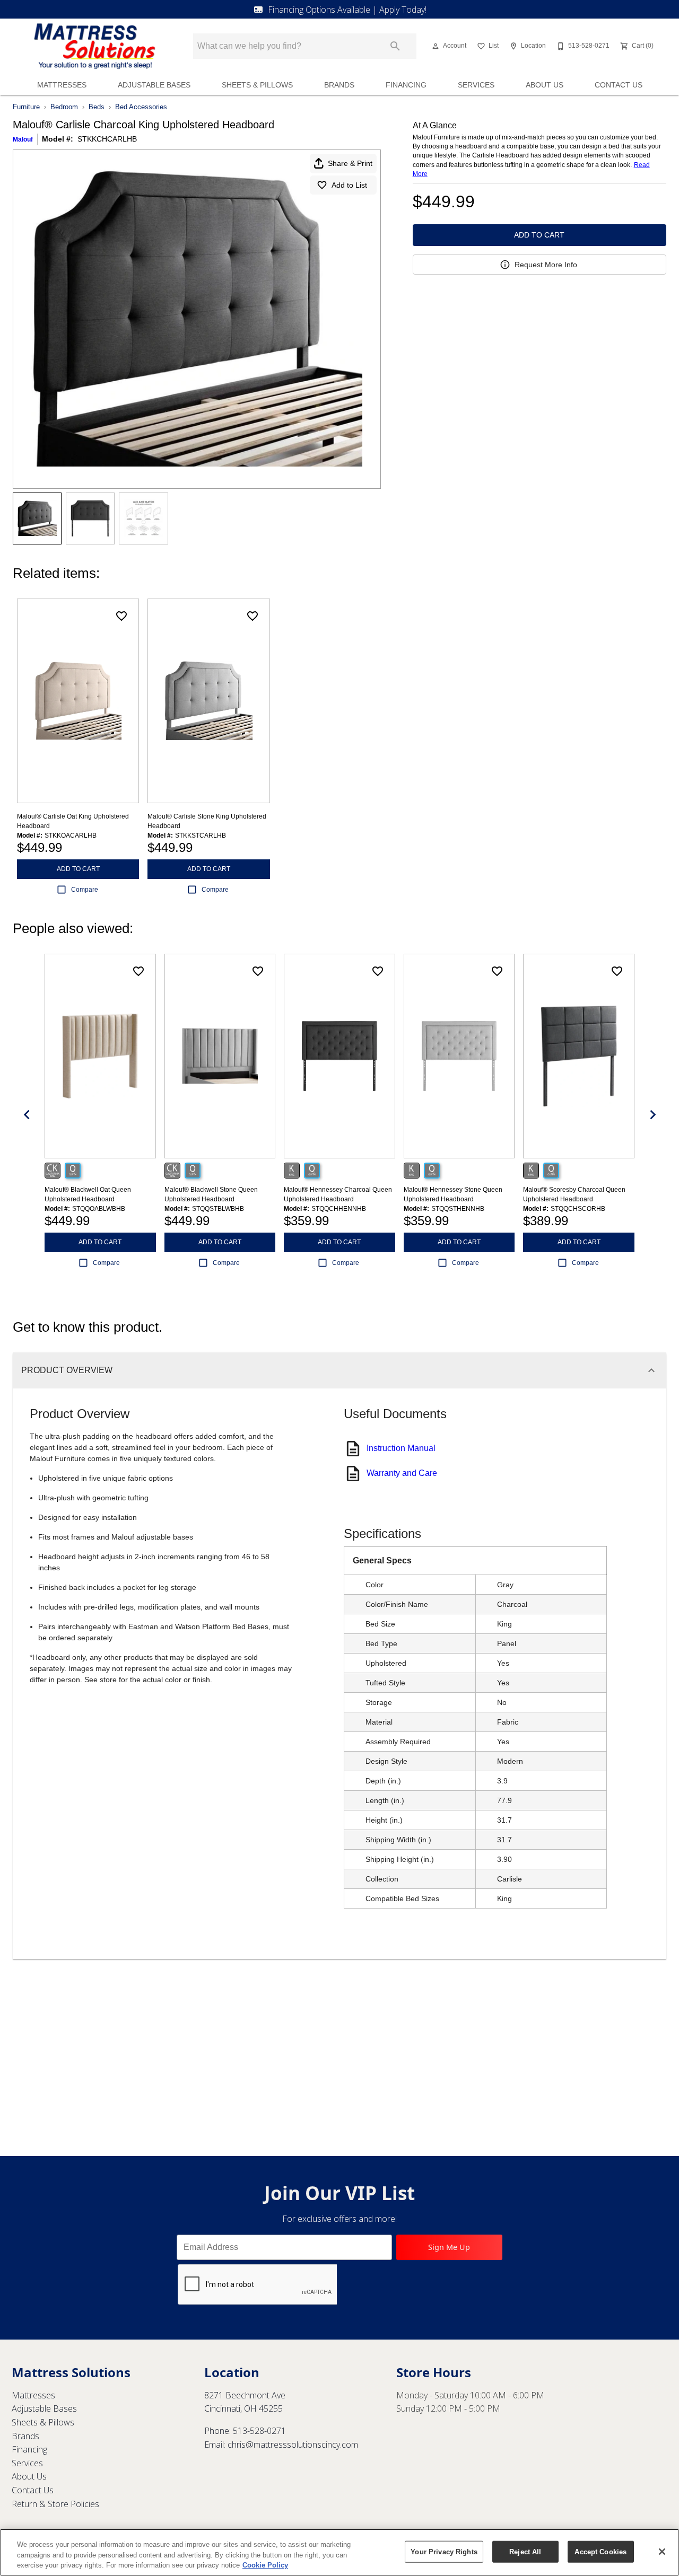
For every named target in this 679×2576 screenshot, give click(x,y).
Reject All (525, 2551)
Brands (339, 85)
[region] (339, 2552)
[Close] (662, 2552)
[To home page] (94, 46)
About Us (545, 85)
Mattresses (62, 85)
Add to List (349, 185)
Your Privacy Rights (444, 2551)
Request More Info (546, 265)
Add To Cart (539, 235)
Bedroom (64, 107)
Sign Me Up (449, 2247)
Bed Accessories (141, 107)
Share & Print (350, 163)
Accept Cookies (600, 2551)
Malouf (23, 139)
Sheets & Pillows (257, 85)
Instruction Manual (401, 1448)
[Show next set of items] (652, 1115)
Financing (406, 85)
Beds (97, 107)
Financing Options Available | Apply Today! (347, 10)
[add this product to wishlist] (121, 616)
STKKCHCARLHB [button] (107, 139)
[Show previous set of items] (27, 1115)
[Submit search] (395, 46)
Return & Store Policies (55, 2504)
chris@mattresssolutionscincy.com (293, 2445)
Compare (85, 890)
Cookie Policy (265, 2565)
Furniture (26, 107)
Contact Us (619, 85)
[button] (436, 46)
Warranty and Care (402, 1473)
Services (476, 85)
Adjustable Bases (154, 85)
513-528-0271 (259, 2431)
